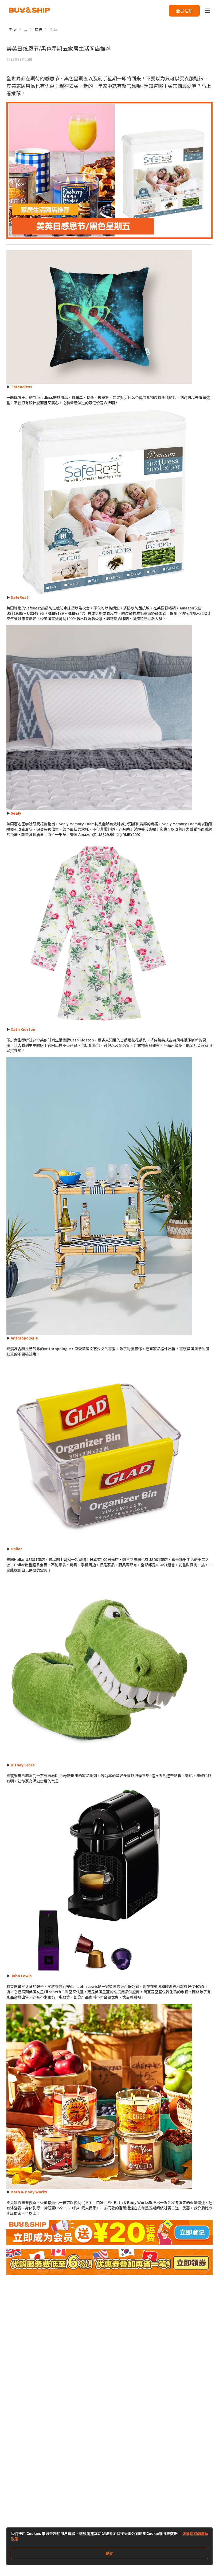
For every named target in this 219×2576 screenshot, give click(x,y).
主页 (12, 29)
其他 (38, 29)
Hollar (16, 1549)
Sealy (16, 813)
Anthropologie (24, 1338)
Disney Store (23, 1765)
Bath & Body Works (29, 2192)
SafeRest (19, 597)
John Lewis (21, 1976)
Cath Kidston (23, 1029)
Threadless (21, 387)
